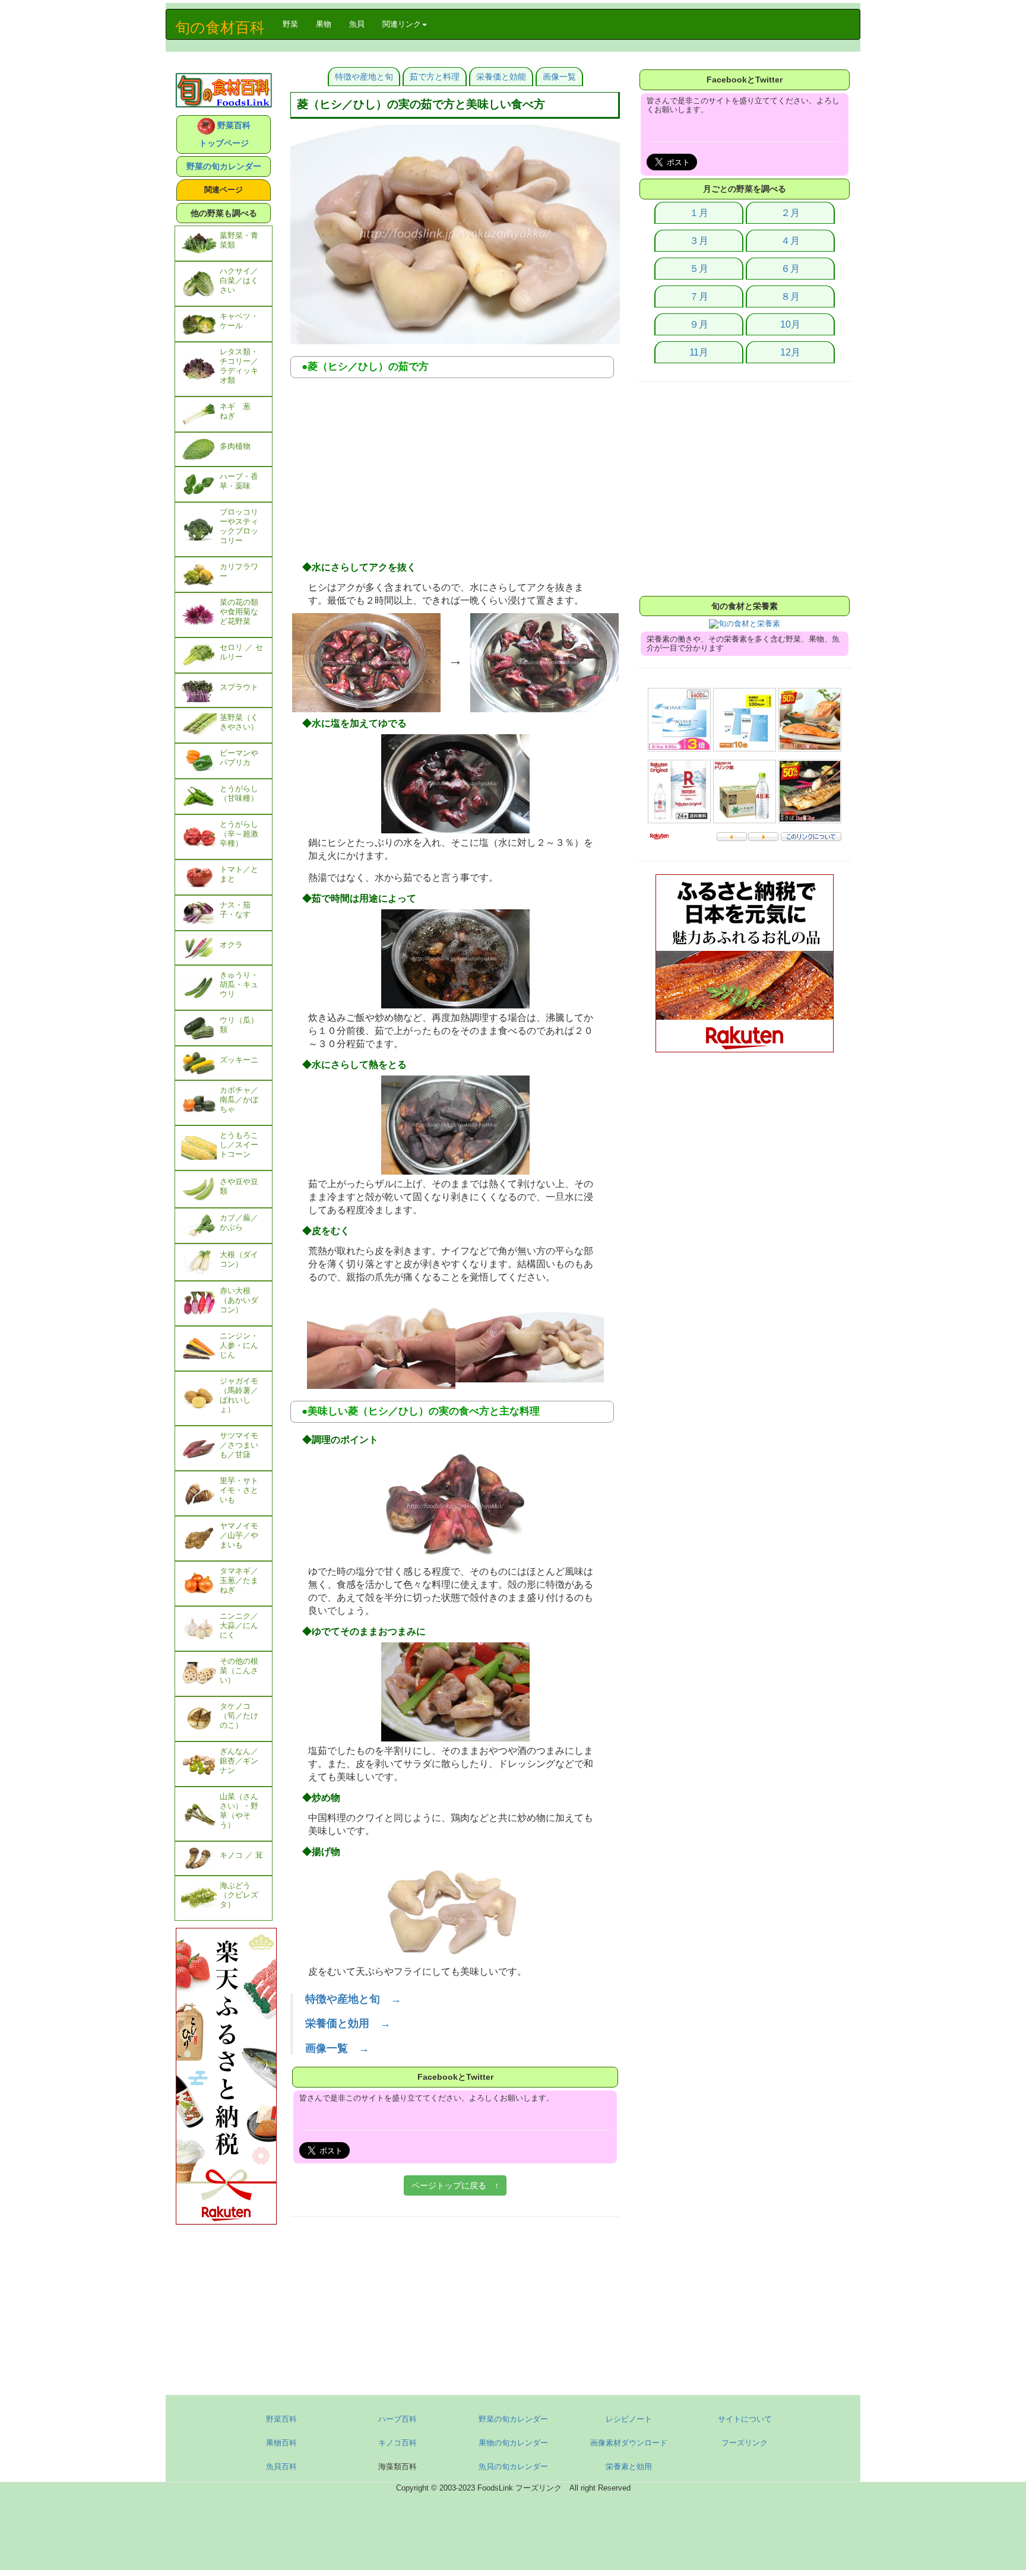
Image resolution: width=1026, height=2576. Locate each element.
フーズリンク (745, 2443)
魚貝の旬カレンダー (513, 2466)
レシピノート (629, 2419)
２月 (790, 213)
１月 (699, 213)
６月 (790, 269)
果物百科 (281, 2443)
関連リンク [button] (402, 24)
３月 (699, 241)
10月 (790, 324)
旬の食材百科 (220, 27)
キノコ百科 (398, 2443)
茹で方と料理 (435, 77)
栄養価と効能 (501, 77)
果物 (324, 24)
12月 (790, 352)
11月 (699, 352)
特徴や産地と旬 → (353, 1999)
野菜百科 (281, 2419)
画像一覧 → (337, 2048)
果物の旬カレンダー (513, 2443)
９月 (699, 324)
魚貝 (357, 24)
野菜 (295, 24)
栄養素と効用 (629, 2466)
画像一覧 (559, 77)
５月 (699, 269)
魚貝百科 (281, 2466)
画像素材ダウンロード (629, 2443)
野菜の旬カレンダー (224, 166)
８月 (790, 296)
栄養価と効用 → (348, 2023)
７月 (699, 296)
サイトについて (745, 2419)
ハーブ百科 (398, 2419)
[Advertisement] (455, 473)
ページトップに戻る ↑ (455, 2185)
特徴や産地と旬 (364, 77)
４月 (790, 241)
